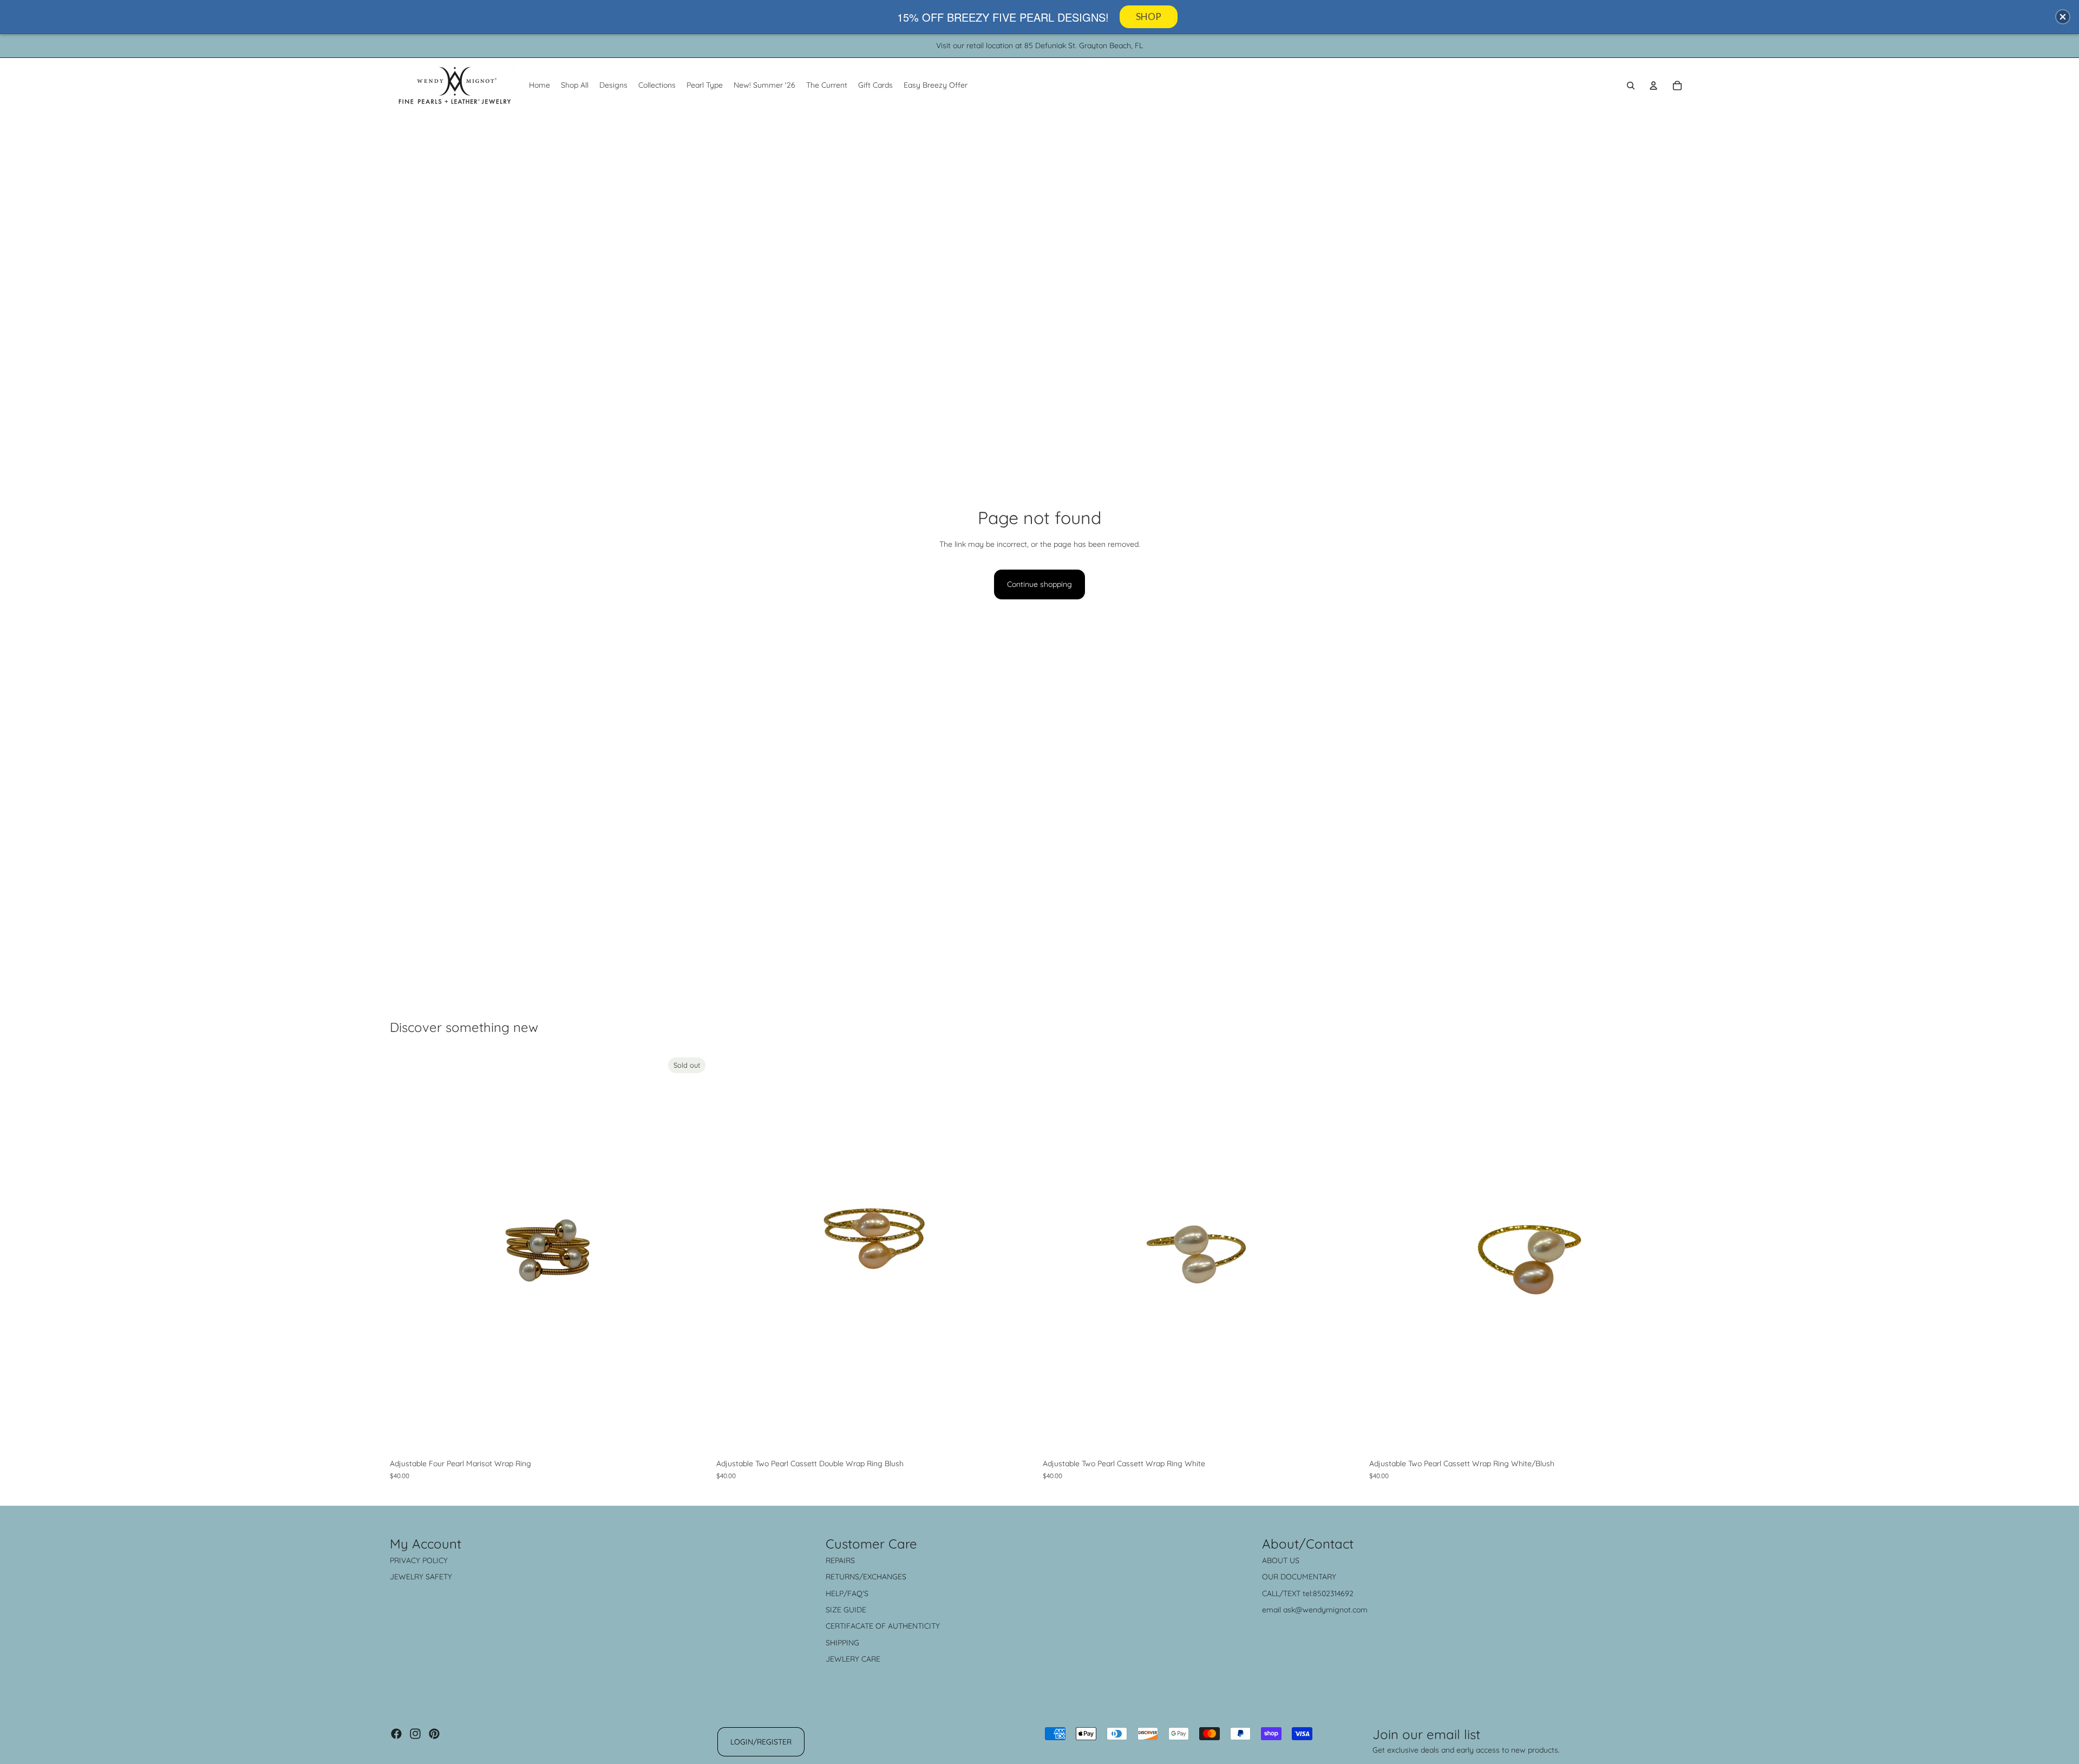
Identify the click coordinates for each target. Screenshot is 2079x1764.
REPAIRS (840, 1560)
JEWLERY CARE (853, 1659)
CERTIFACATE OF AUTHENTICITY (883, 1626)
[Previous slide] (406, 1253)
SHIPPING (842, 1643)
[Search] (1631, 86)
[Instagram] (415, 1734)
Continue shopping (1039, 584)
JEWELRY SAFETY (421, 1577)
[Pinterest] (434, 1734)
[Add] (1019, 1436)
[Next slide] (694, 1253)
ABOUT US (1281, 1560)
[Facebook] (396, 1734)
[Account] (1653, 86)
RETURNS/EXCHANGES (866, 1577)
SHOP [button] (1149, 17)
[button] (2063, 17)
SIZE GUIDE (846, 1610)
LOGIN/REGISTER (761, 1742)
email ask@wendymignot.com (1315, 1610)
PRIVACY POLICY (419, 1560)
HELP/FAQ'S (847, 1593)
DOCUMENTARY (1308, 1577)
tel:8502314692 (1328, 1593)
